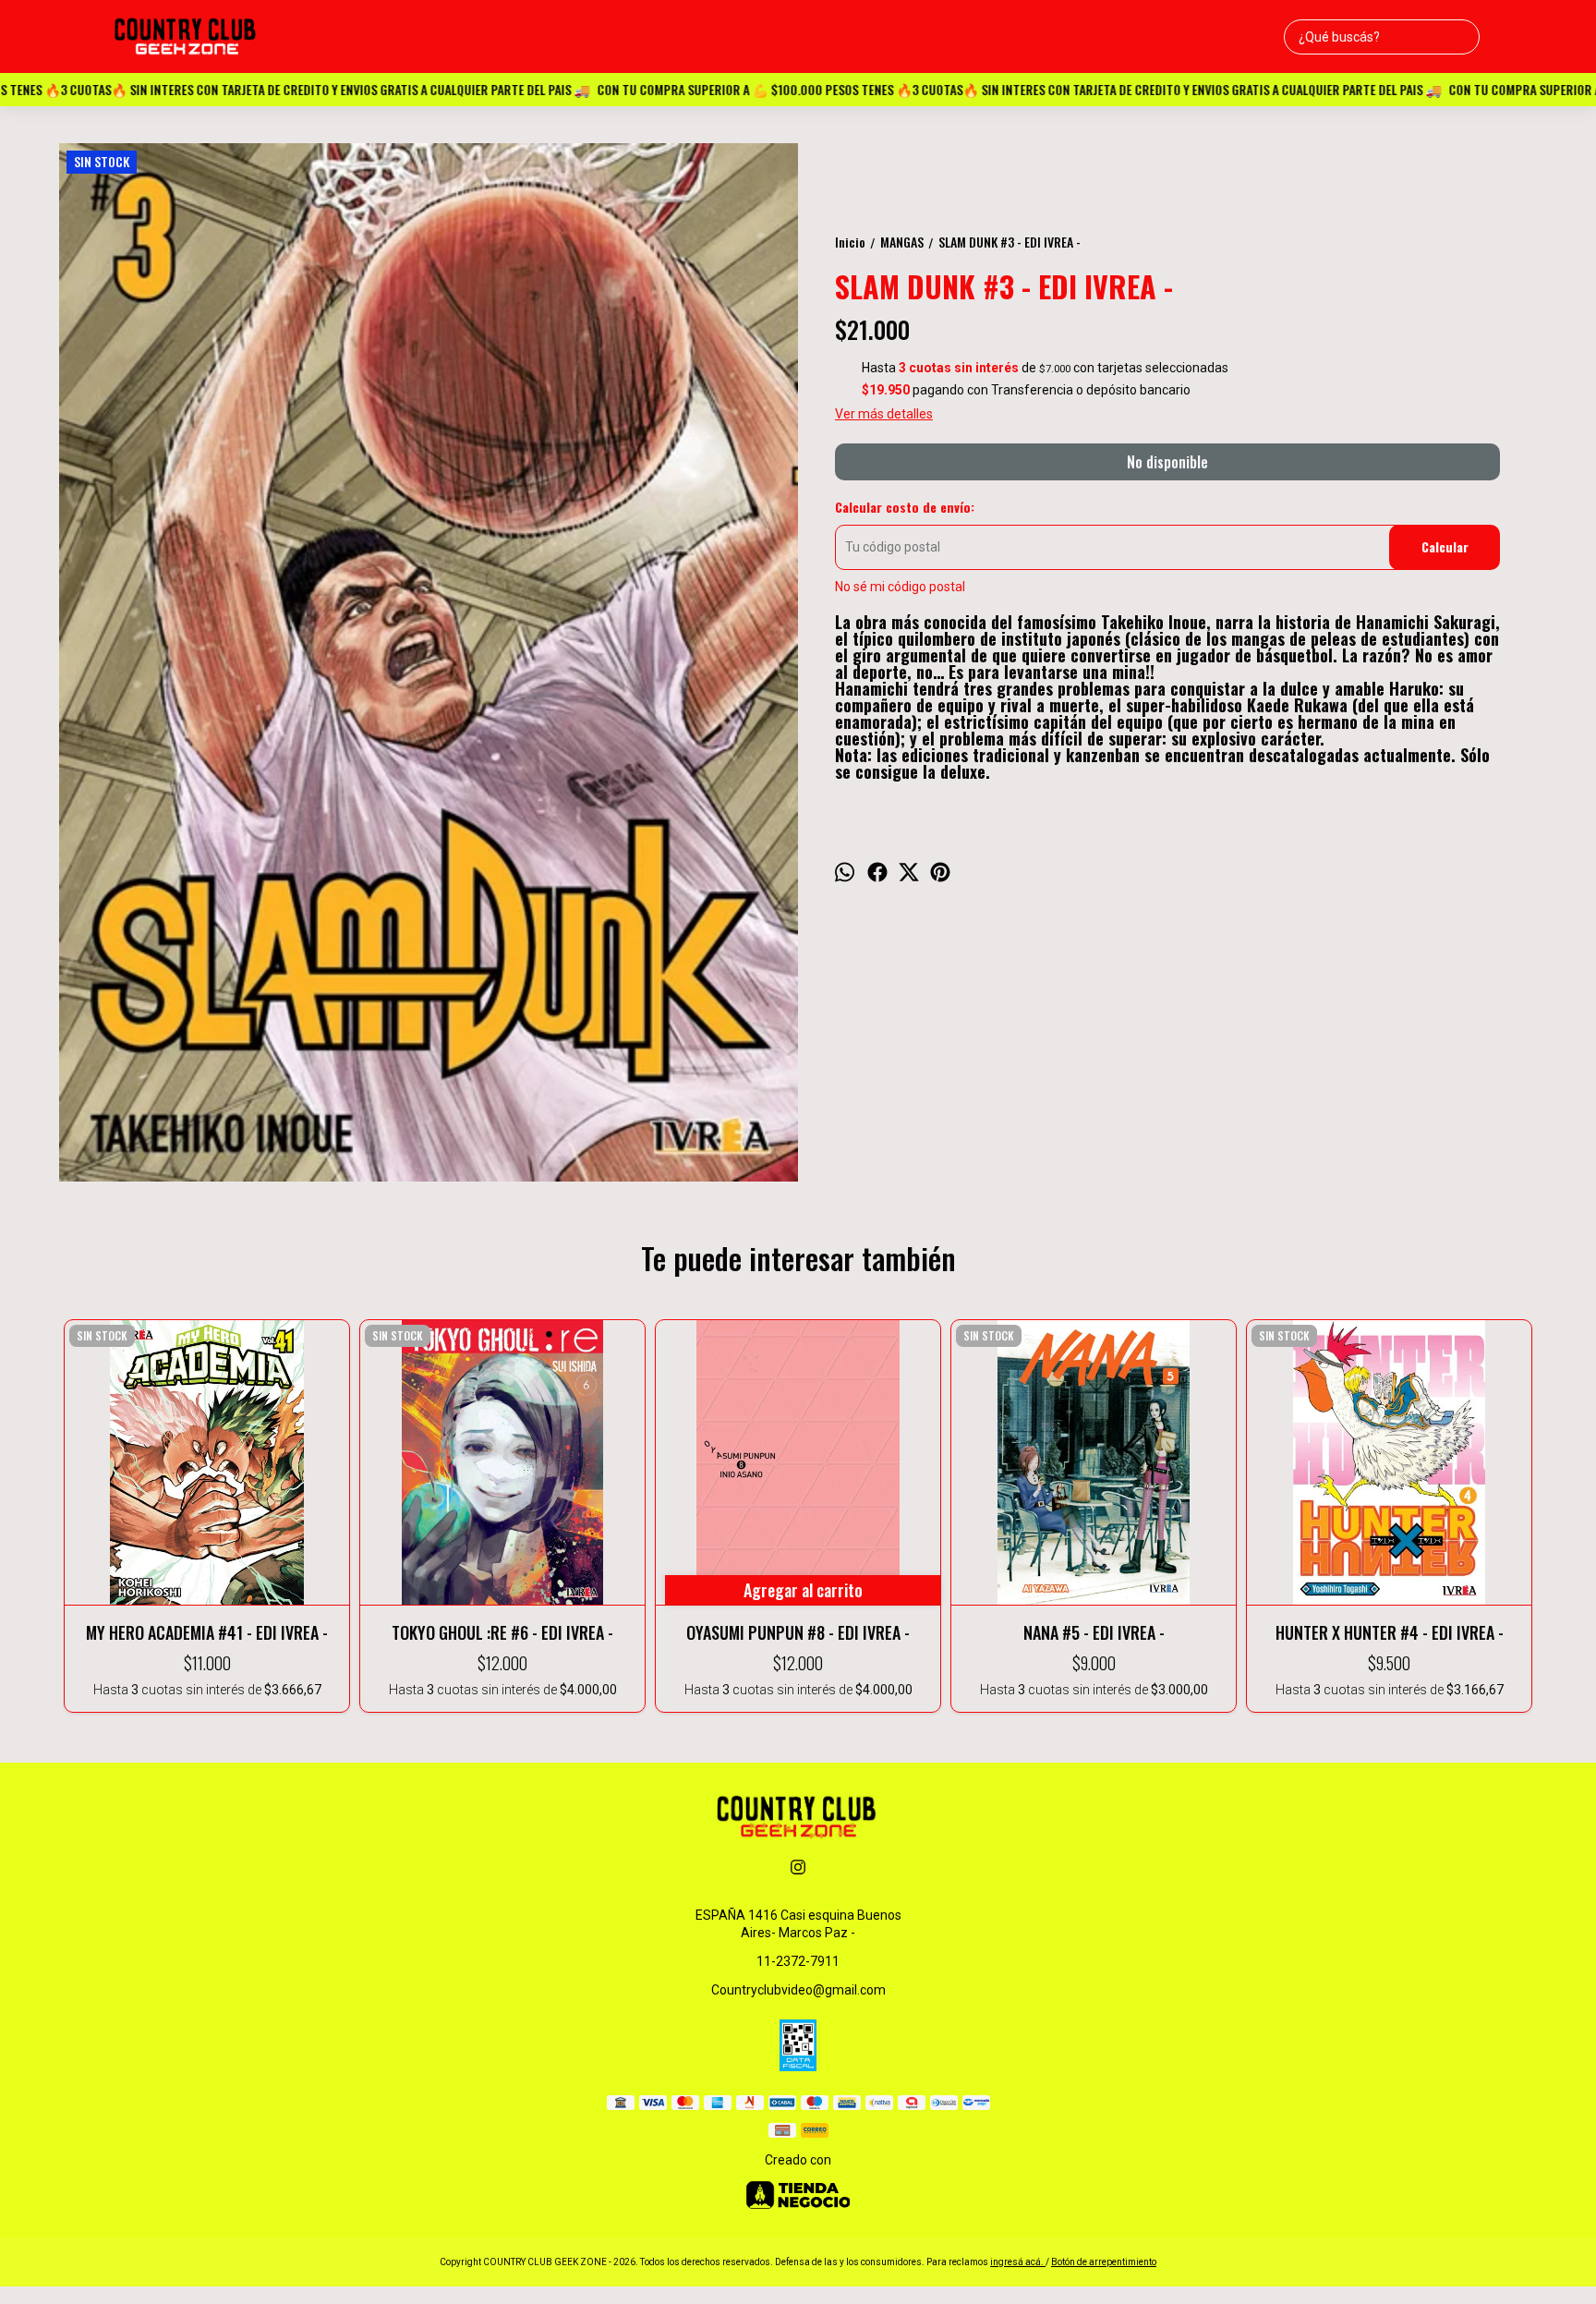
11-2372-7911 (798, 1961)
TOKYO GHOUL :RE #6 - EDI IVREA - (502, 1632)
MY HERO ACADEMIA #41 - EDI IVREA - (207, 1632)
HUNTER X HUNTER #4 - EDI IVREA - (1390, 1632)
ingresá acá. (1018, 2262)
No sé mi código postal (900, 587)
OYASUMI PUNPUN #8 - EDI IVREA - (798, 1632)
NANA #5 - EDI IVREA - (1094, 1632)
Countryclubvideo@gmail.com (798, 1990)
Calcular (1445, 546)
